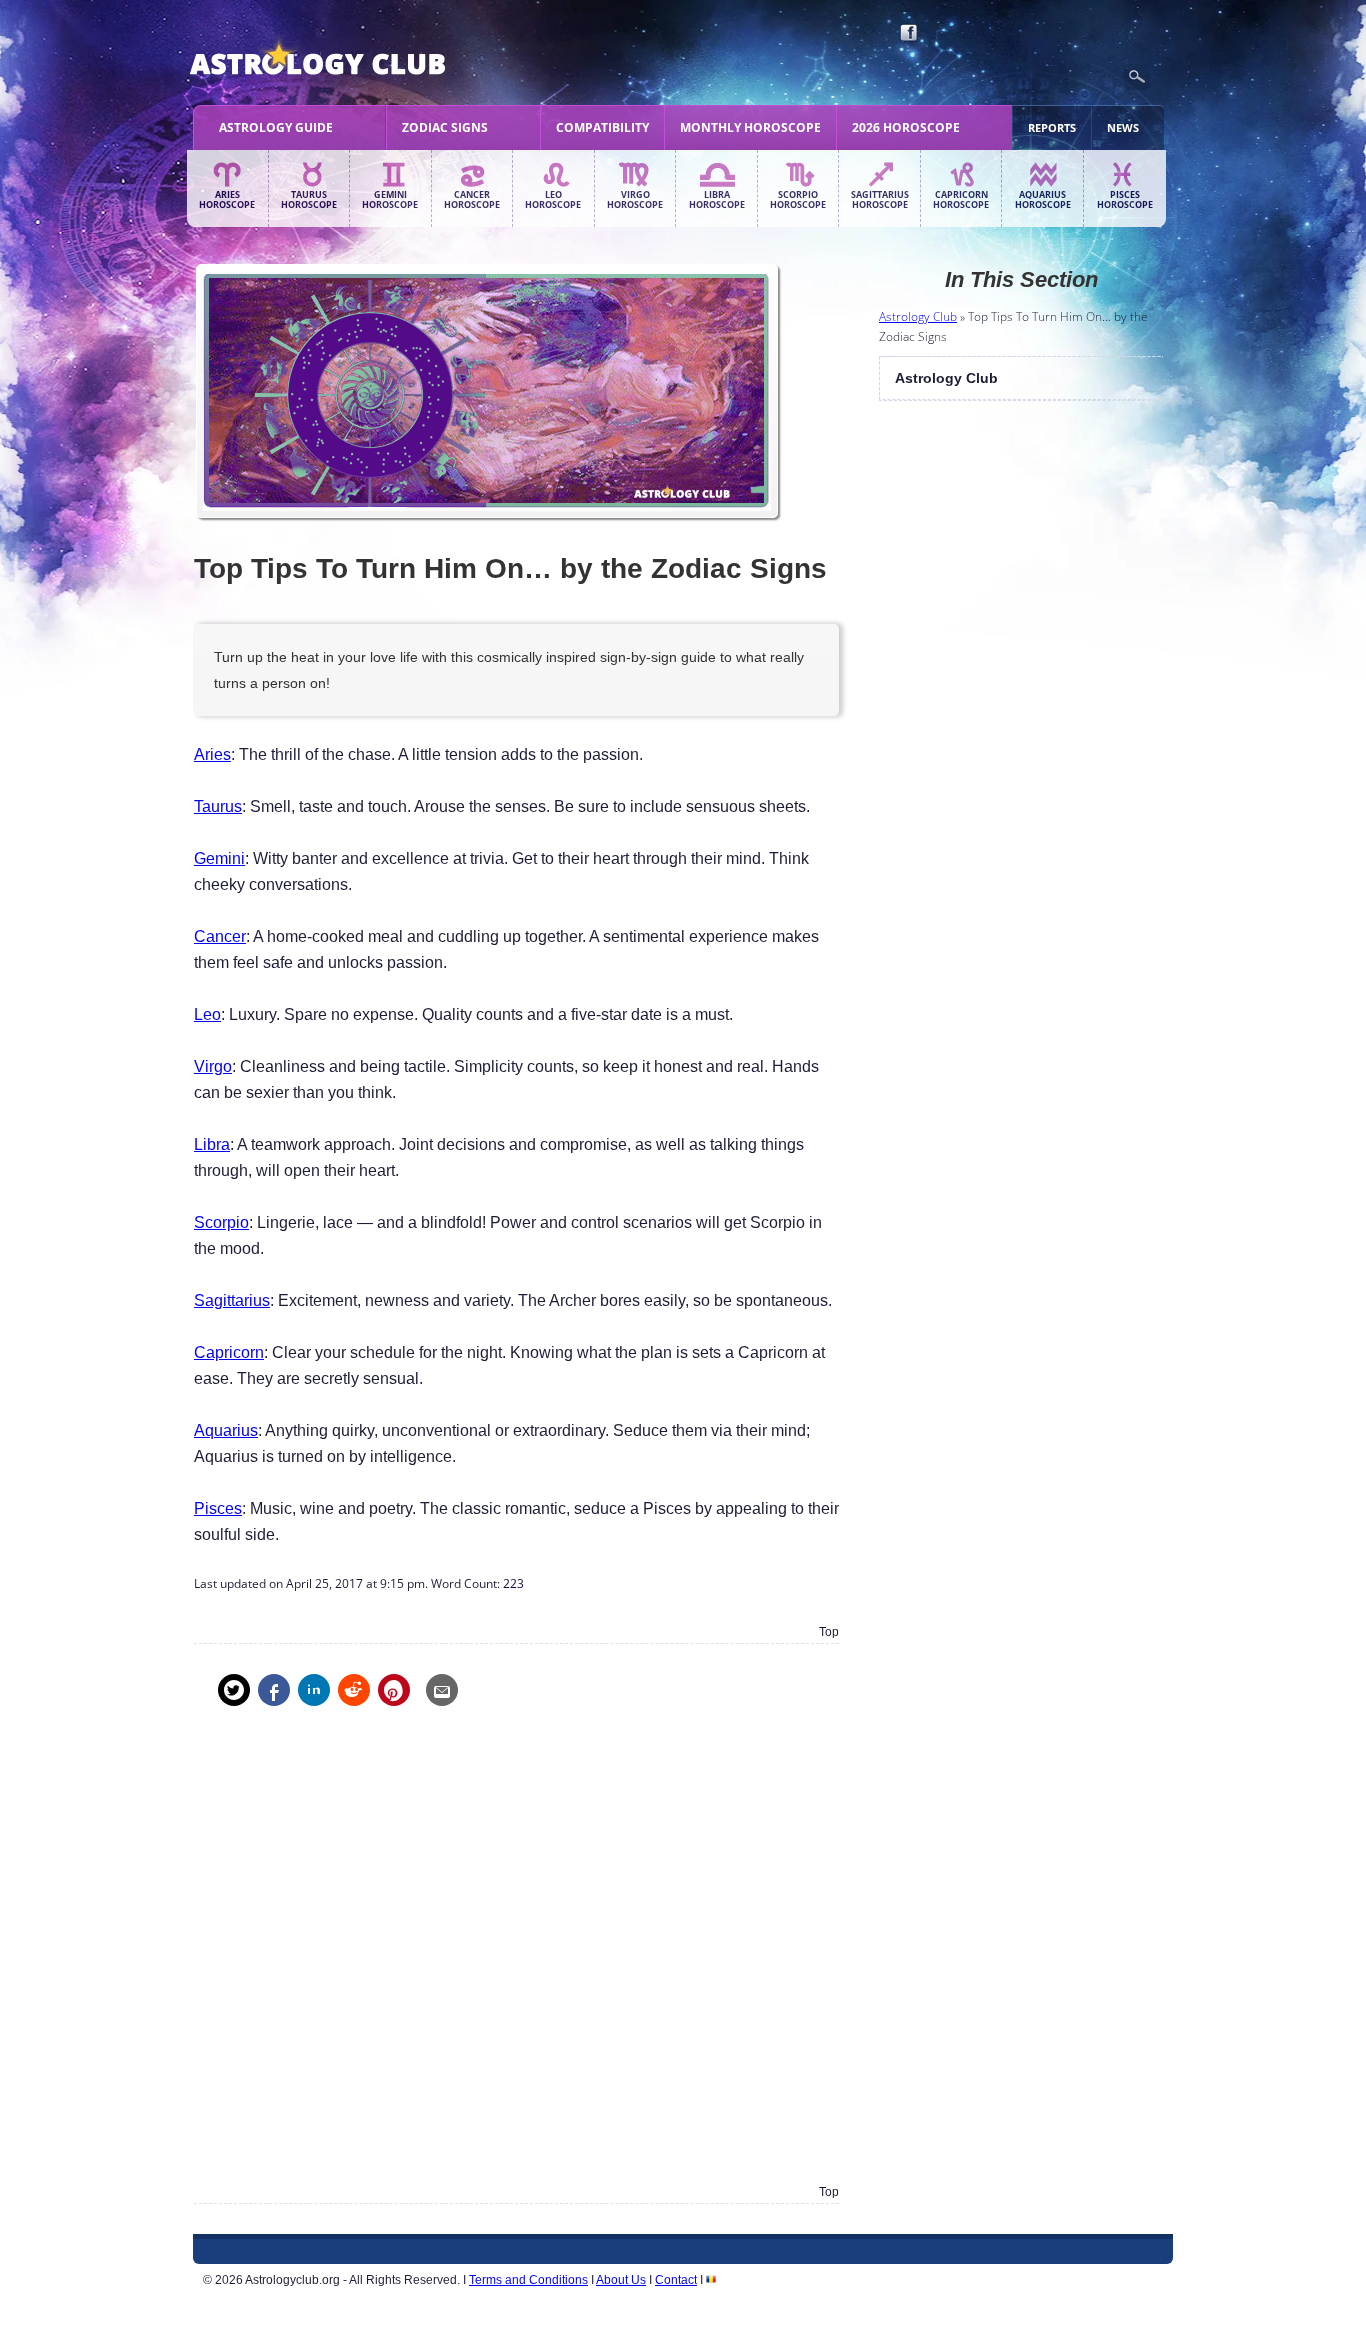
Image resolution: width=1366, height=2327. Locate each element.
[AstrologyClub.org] (364, 60)
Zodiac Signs (445, 127)
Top (829, 1632)
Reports (1052, 127)
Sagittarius (232, 1300)
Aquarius (226, 1430)
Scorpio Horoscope (798, 200)
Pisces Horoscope (1125, 200)
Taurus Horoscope (309, 200)
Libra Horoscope (717, 200)
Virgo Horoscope (635, 200)
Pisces (218, 1508)
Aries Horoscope (227, 200)
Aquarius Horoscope (1043, 200)
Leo (207, 1014)
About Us (621, 2280)
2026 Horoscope (906, 127)
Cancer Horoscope (472, 200)
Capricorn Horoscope (961, 200)
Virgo (213, 1066)
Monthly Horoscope (750, 127)
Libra (212, 1144)
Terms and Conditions (528, 2280)
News (1123, 127)
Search (1137, 77)
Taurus (218, 806)
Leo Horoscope (553, 200)
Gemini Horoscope (390, 200)
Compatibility (602, 127)
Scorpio (221, 1222)
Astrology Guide (276, 127)
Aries (212, 754)
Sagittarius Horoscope (880, 200)
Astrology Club (918, 316)
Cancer (220, 936)
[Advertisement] (516, 1959)
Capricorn (229, 1352)
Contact (676, 2280)
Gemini (219, 858)
